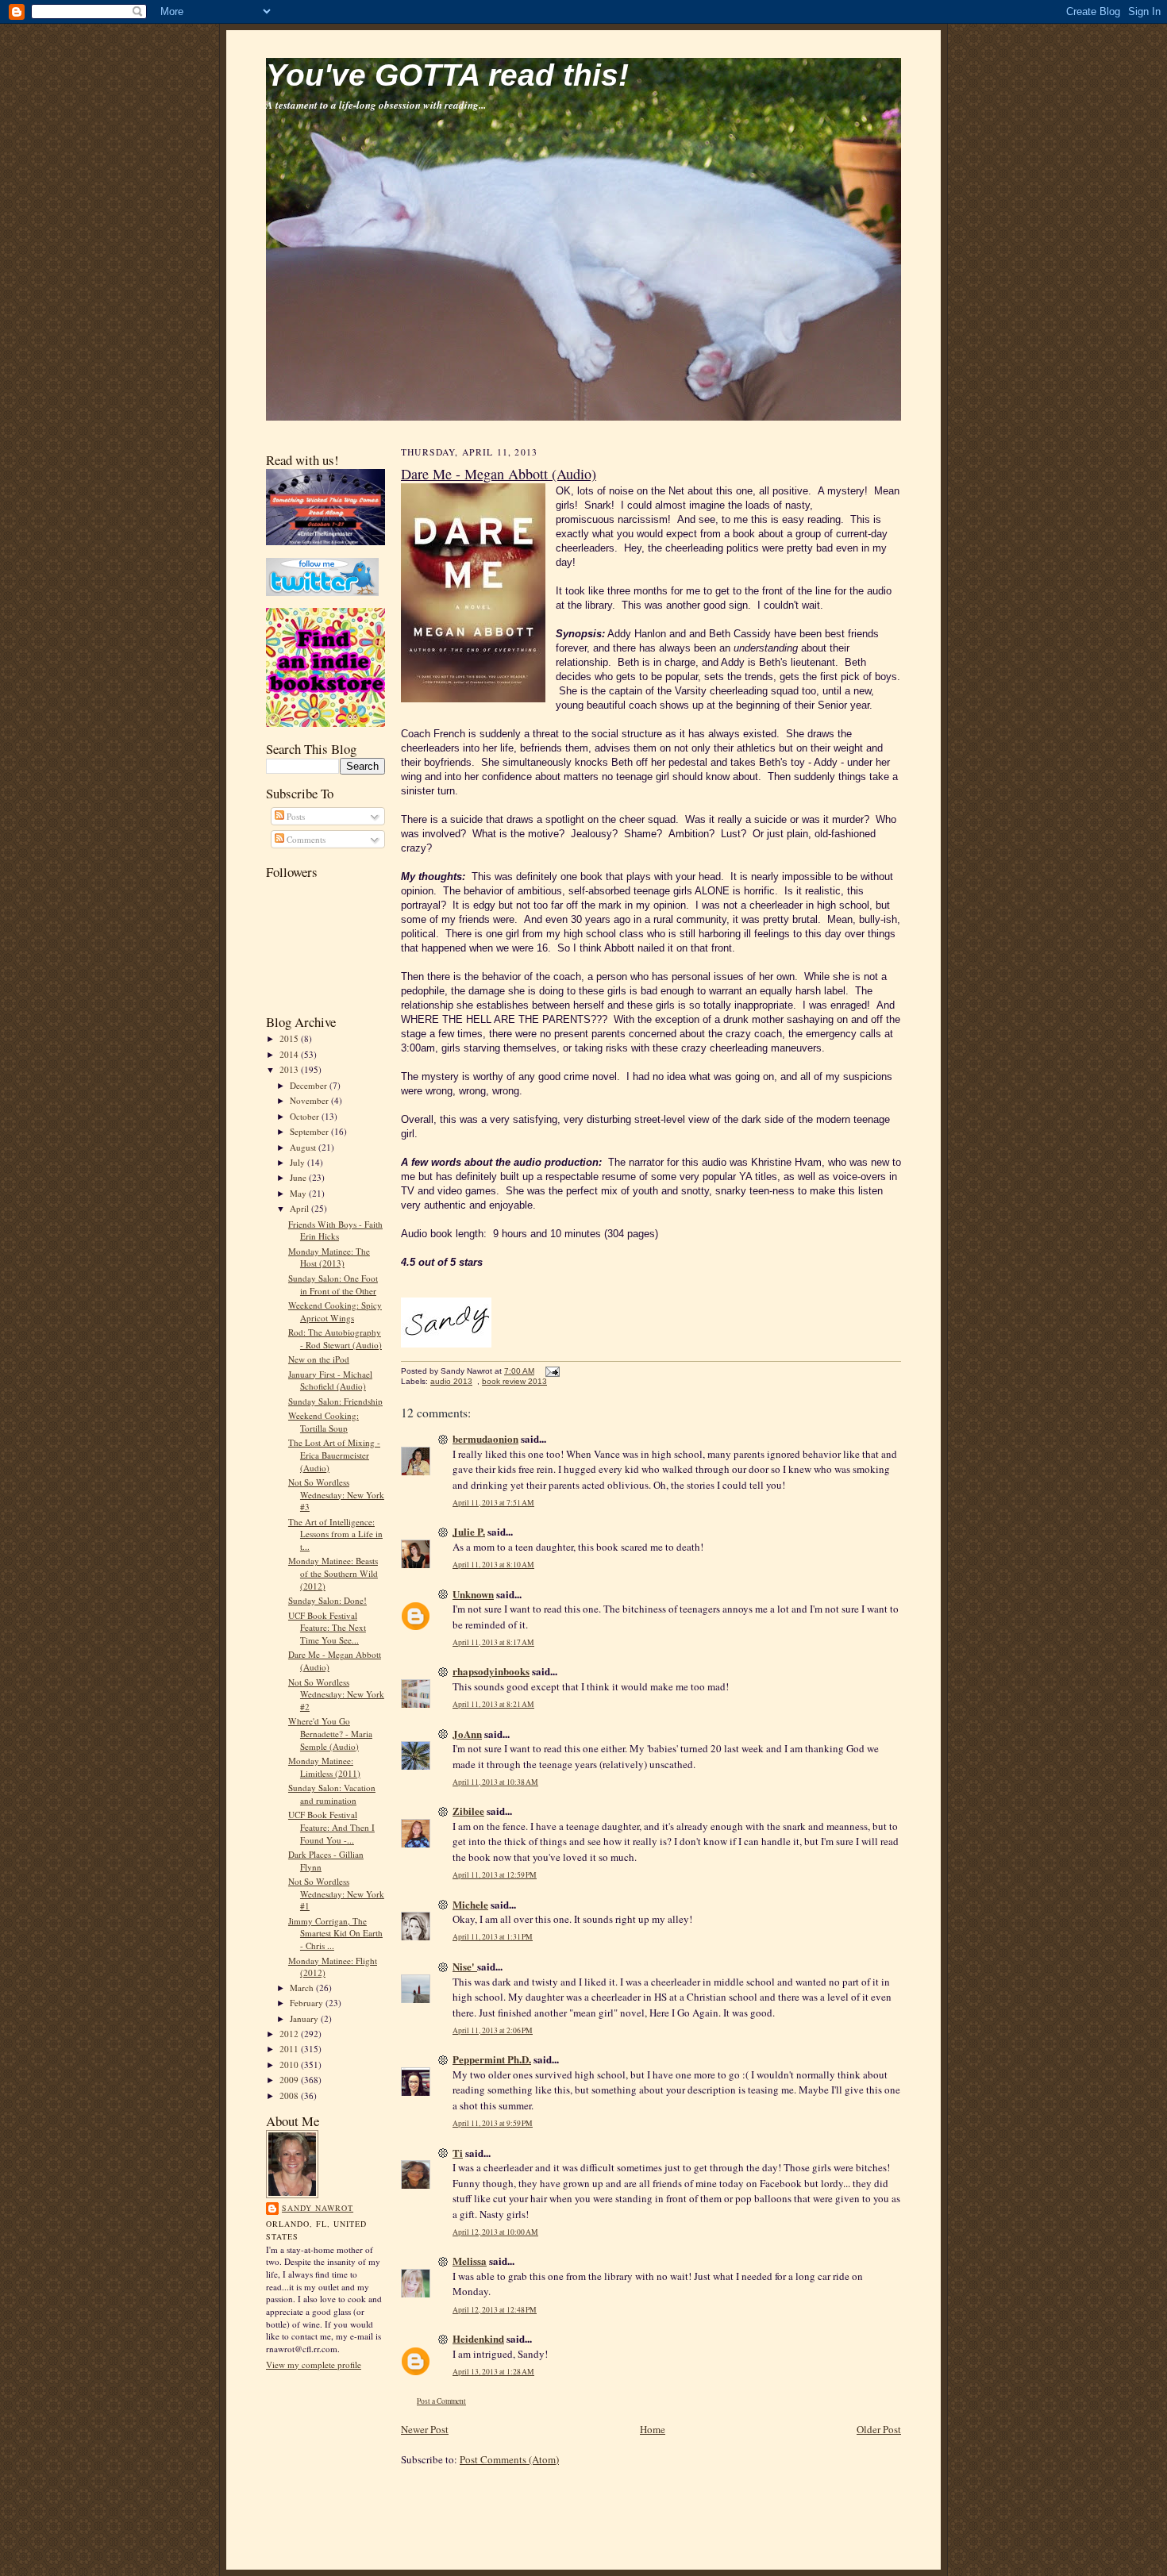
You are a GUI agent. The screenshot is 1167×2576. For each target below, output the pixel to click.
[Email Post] (551, 1371)
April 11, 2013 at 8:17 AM (493, 1642)
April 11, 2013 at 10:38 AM (495, 1782)
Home (653, 2429)
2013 (290, 1069)
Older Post (879, 2429)
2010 (290, 2065)
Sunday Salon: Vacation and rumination (332, 1794)
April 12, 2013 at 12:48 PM (495, 2310)
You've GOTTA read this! (447, 75)
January (305, 2019)
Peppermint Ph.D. (492, 2059)
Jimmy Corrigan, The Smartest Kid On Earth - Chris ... (335, 1933)
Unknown (473, 1594)
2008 (290, 2095)
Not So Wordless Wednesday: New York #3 (336, 1494)
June (299, 1177)
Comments (305, 839)
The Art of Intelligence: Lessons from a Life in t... (335, 1534)
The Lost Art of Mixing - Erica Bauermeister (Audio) (334, 1455)
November (310, 1100)
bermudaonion (485, 1438)
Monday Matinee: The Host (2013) (329, 1257)
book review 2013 (514, 1381)
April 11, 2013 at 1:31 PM (493, 1937)
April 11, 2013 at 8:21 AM (493, 1704)
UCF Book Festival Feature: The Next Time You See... (327, 1628)
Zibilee (468, 1811)
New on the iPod (319, 1359)
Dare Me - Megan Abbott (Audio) (499, 474)
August (304, 1147)
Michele (470, 1904)
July (298, 1162)
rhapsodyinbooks (491, 1671)
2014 (290, 1054)
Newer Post (425, 2429)
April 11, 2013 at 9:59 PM (493, 2123)
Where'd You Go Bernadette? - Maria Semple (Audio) (330, 1733)
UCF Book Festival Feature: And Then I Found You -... (331, 1827)
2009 (290, 2080)
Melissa (470, 2261)
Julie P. (469, 1531)
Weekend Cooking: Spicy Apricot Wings (335, 1311)
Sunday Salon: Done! (327, 1600)
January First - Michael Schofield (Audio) (330, 1380)
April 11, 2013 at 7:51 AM (493, 1503)
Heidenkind (478, 2338)
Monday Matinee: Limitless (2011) (324, 1767)
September (310, 1131)
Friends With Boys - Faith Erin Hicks (335, 1230)
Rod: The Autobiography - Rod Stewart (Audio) (335, 1338)
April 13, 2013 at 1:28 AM (493, 2372)
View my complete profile (314, 2365)
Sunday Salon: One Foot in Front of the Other (333, 1284)
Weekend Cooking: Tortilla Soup (324, 1422)
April (300, 1208)
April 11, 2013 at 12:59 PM (495, 1875)
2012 (290, 2034)
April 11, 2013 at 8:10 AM (493, 1565)
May (299, 1193)
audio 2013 (451, 1381)
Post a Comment (441, 2401)
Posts (295, 816)
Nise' (465, 1966)
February (308, 2003)
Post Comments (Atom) (509, 2459)
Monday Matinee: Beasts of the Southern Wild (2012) (333, 1573)
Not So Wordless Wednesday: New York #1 (336, 1894)
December (310, 1085)
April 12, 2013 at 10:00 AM (495, 2232)
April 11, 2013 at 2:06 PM (493, 2030)
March (303, 1988)
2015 (290, 1038)
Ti (458, 2153)
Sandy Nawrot (318, 2208)
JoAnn (467, 1734)
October (306, 1116)
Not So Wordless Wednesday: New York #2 (336, 1694)
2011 (290, 2049)
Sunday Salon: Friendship (335, 1401)
